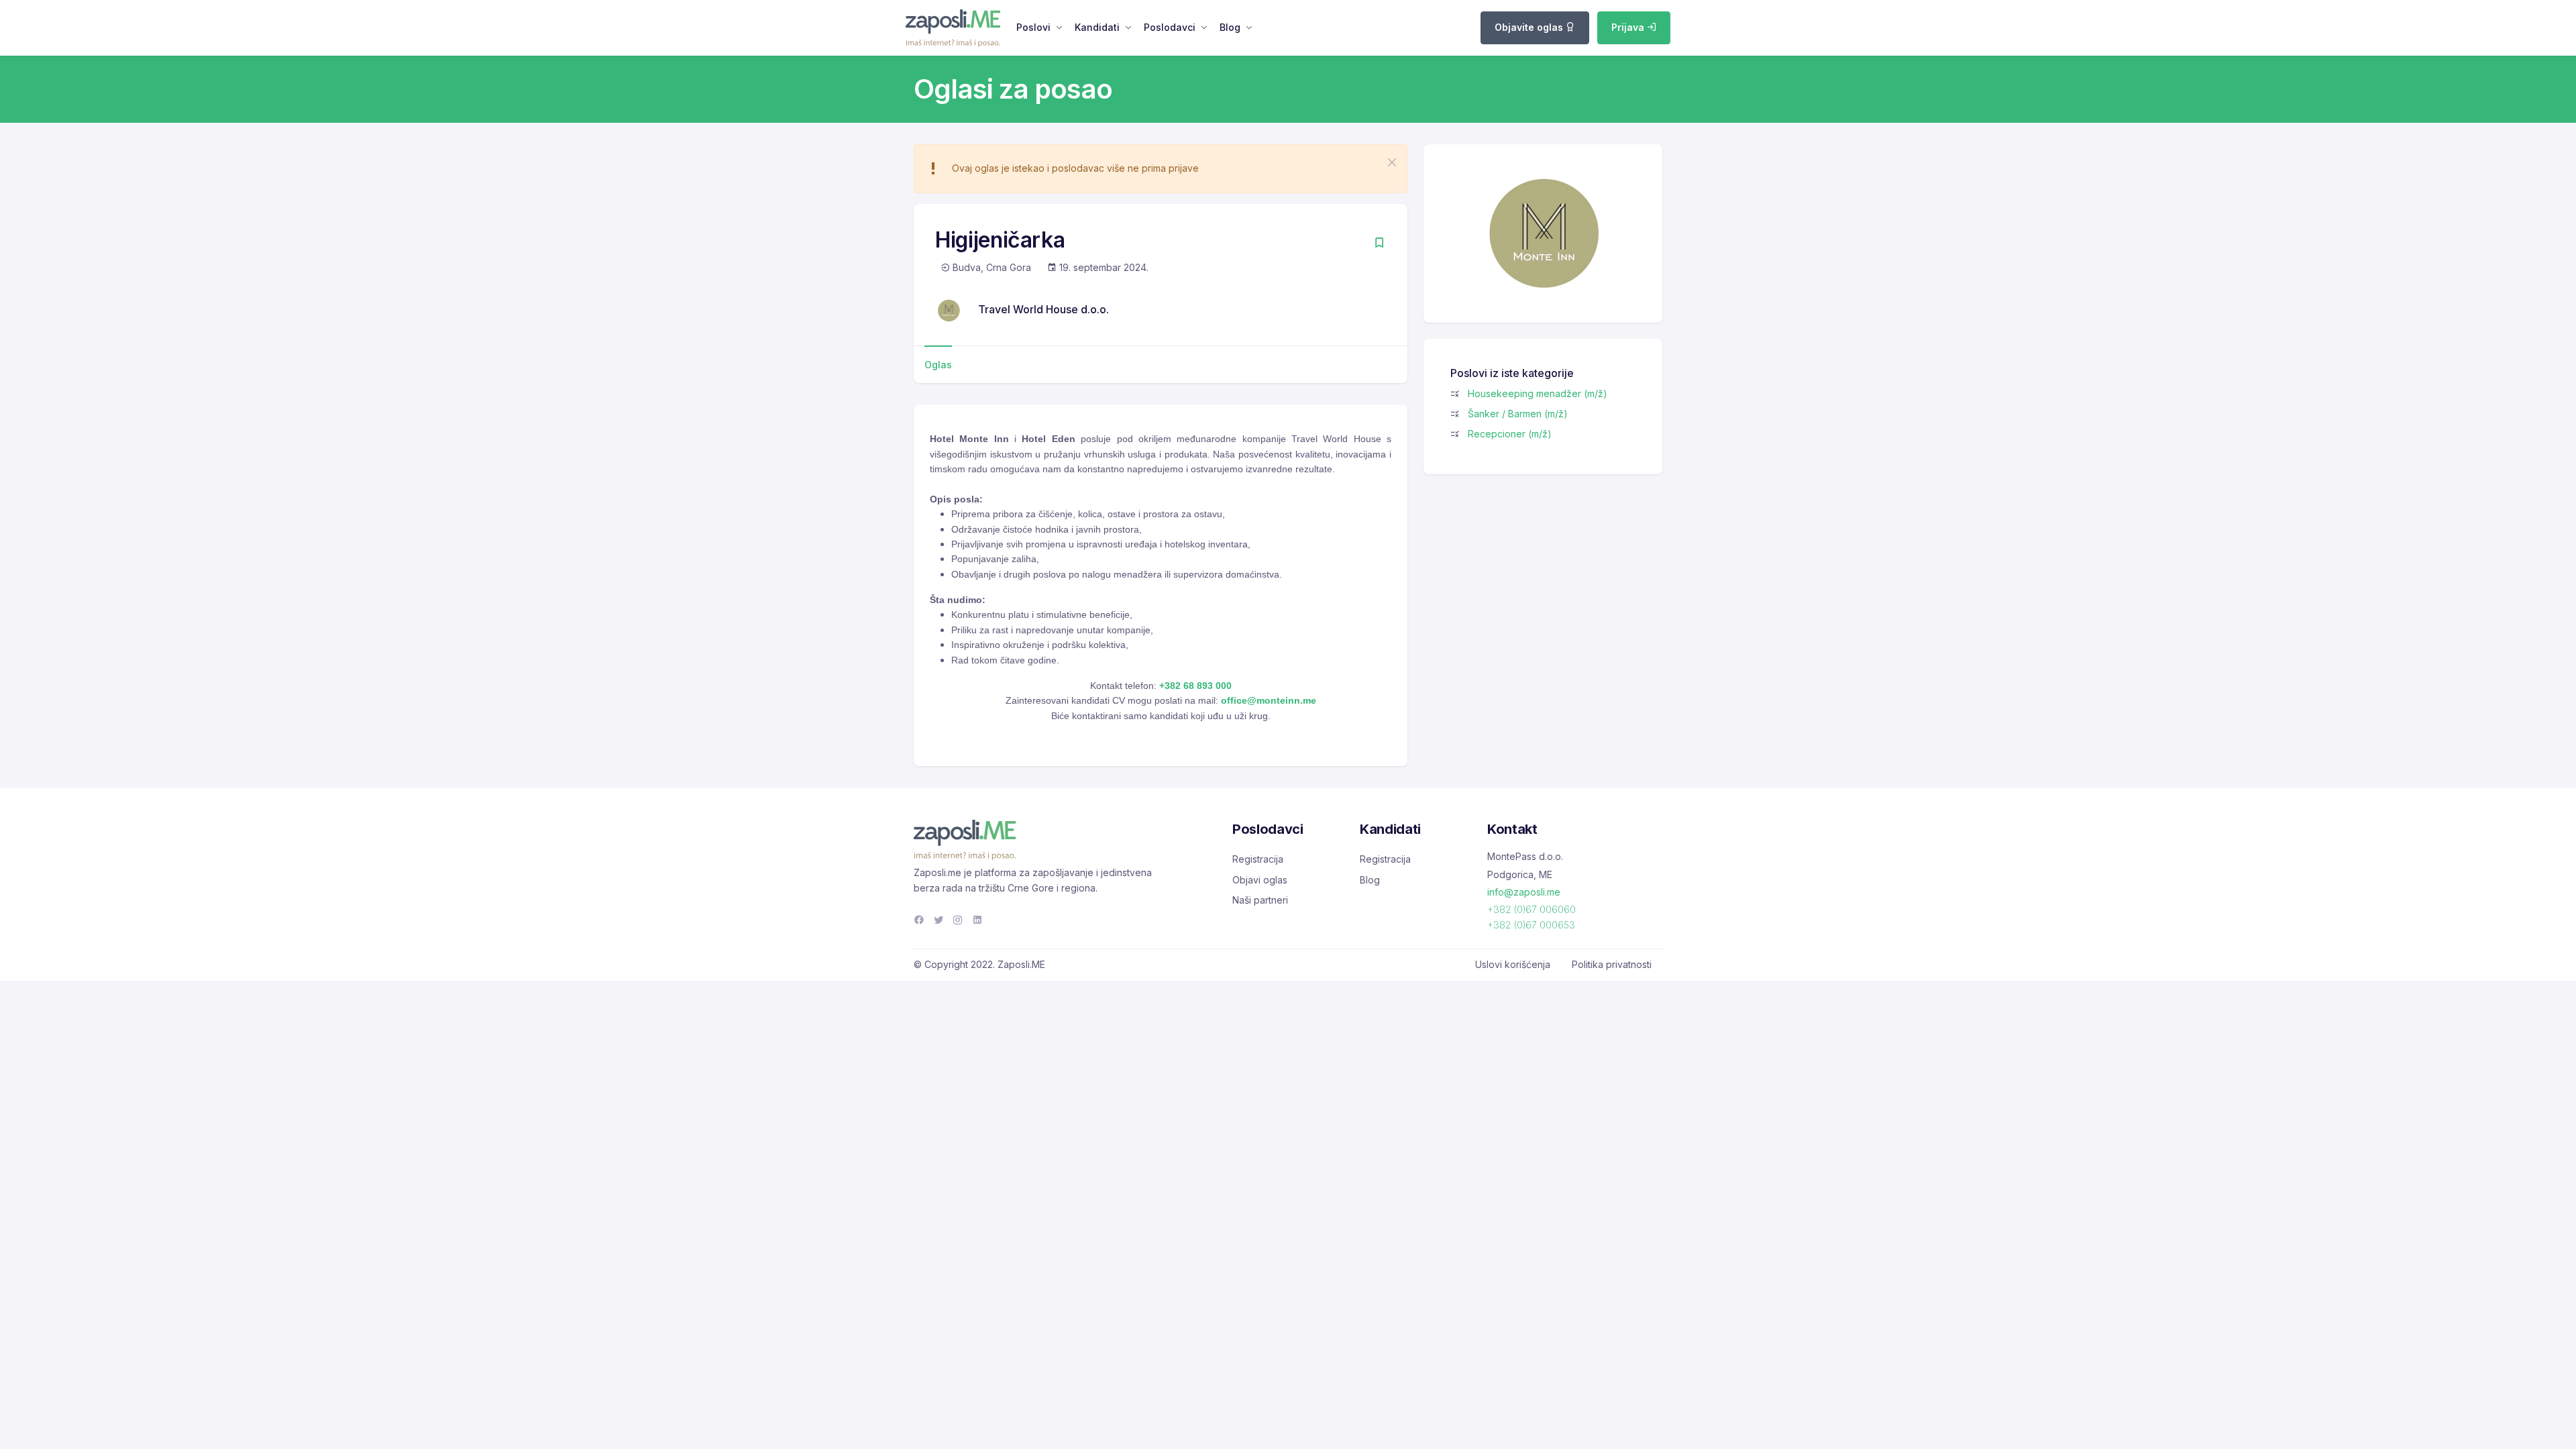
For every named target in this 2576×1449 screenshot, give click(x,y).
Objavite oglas (1530, 27)
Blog (1230, 27)
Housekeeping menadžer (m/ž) (1538, 393)
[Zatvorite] (1392, 162)
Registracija (1258, 859)
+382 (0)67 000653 (1531, 925)
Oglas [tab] (938, 365)
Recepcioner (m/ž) (1510, 434)
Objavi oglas (1260, 880)
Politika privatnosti (1612, 964)
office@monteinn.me (1269, 700)
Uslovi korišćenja (1513, 964)
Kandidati (1097, 27)
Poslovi (1033, 27)
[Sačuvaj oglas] (1379, 244)
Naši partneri (1260, 900)
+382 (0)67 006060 (1532, 909)
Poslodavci (1170, 27)
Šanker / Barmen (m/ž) (1518, 414)
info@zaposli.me (1524, 892)
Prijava (1629, 27)
